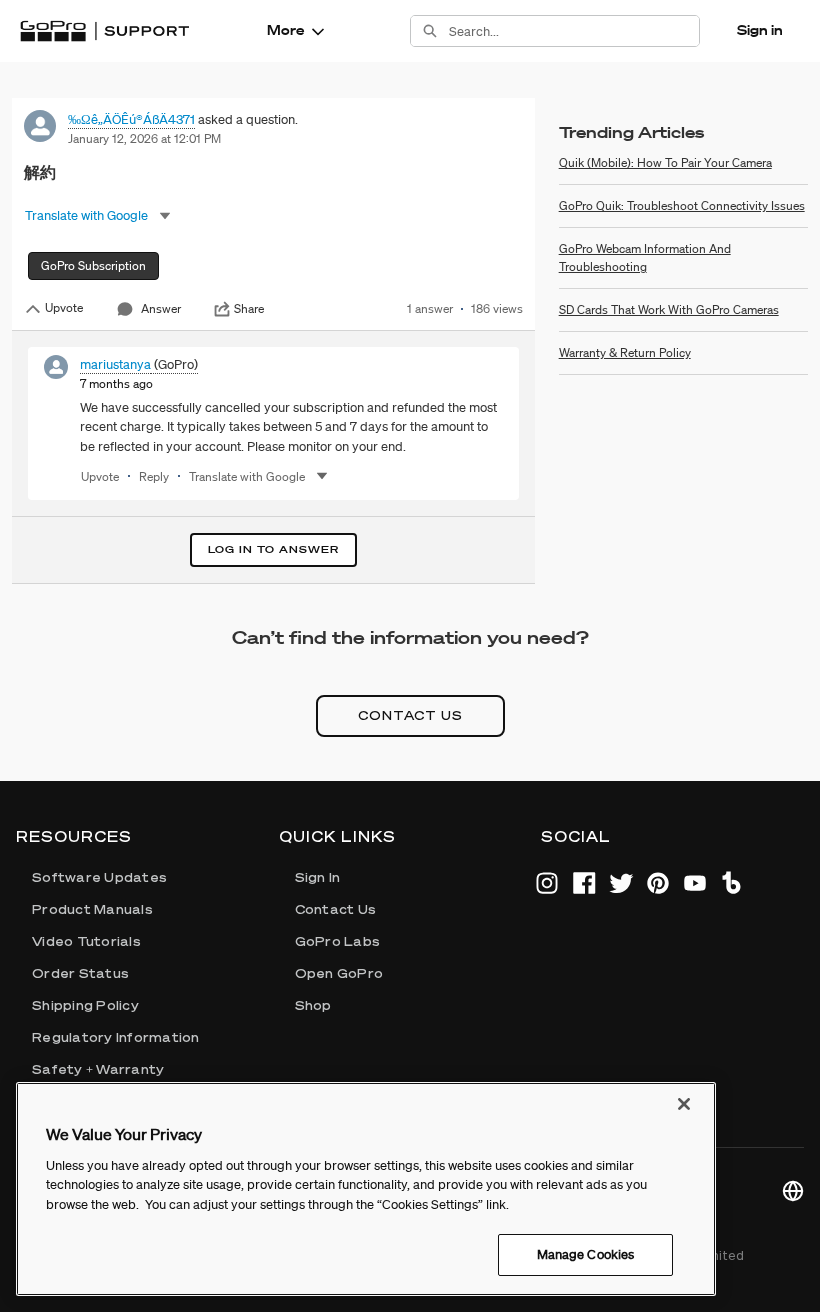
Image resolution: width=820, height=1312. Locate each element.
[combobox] (574, 31)
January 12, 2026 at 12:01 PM (144, 138)
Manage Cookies (586, 1254)
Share (249, 309)
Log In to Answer (273, 549)
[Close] (684, 1104)
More (285, 30)
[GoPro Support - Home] (104, 31)
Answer (161, 308)
